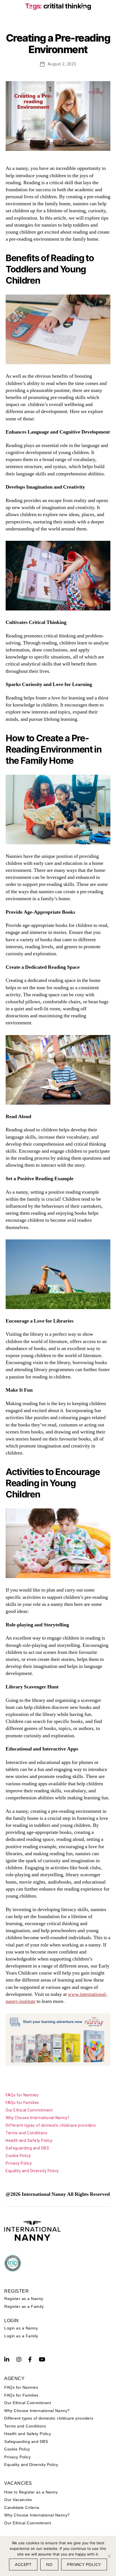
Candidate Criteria (22, 2507)
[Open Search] (85, 9)
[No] (109, 2556)
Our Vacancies (18, 2500)
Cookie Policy (18, 2156)
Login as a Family (21, 2336)
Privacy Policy (19, 2163)
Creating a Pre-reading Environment (58, 44)
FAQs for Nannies (22, 2095)
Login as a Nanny (21, 2328)
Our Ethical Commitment (29, 2110)
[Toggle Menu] (109, 10)
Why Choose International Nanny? (38, 2118)
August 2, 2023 (62, 64)
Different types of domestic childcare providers (51, 2125)
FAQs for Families (22, 2103)
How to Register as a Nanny (31, 2492)
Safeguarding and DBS (27, 2148)
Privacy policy (84, 2564)
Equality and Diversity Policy (32, 2171)
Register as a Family (24, 2306)
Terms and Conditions (26, 2133)
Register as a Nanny (24, 2299)
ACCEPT (23, 2564)
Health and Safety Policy (29, 2140)
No (49, 2564)
